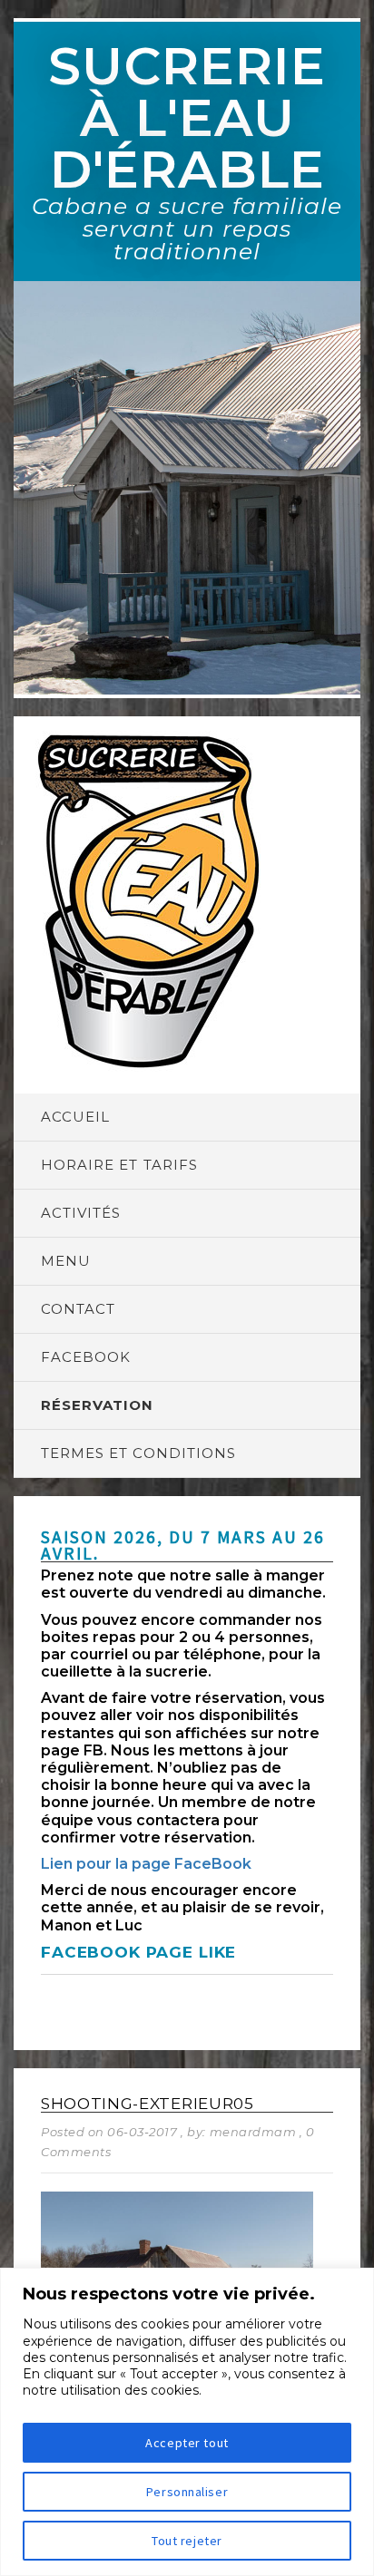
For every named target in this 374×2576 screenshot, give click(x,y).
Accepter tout (187, 2443)
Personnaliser (187, 2492)
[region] (187, 2422)
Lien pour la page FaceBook (146, 1864)
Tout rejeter (187, 2541)
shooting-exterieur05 (148, 2104)
